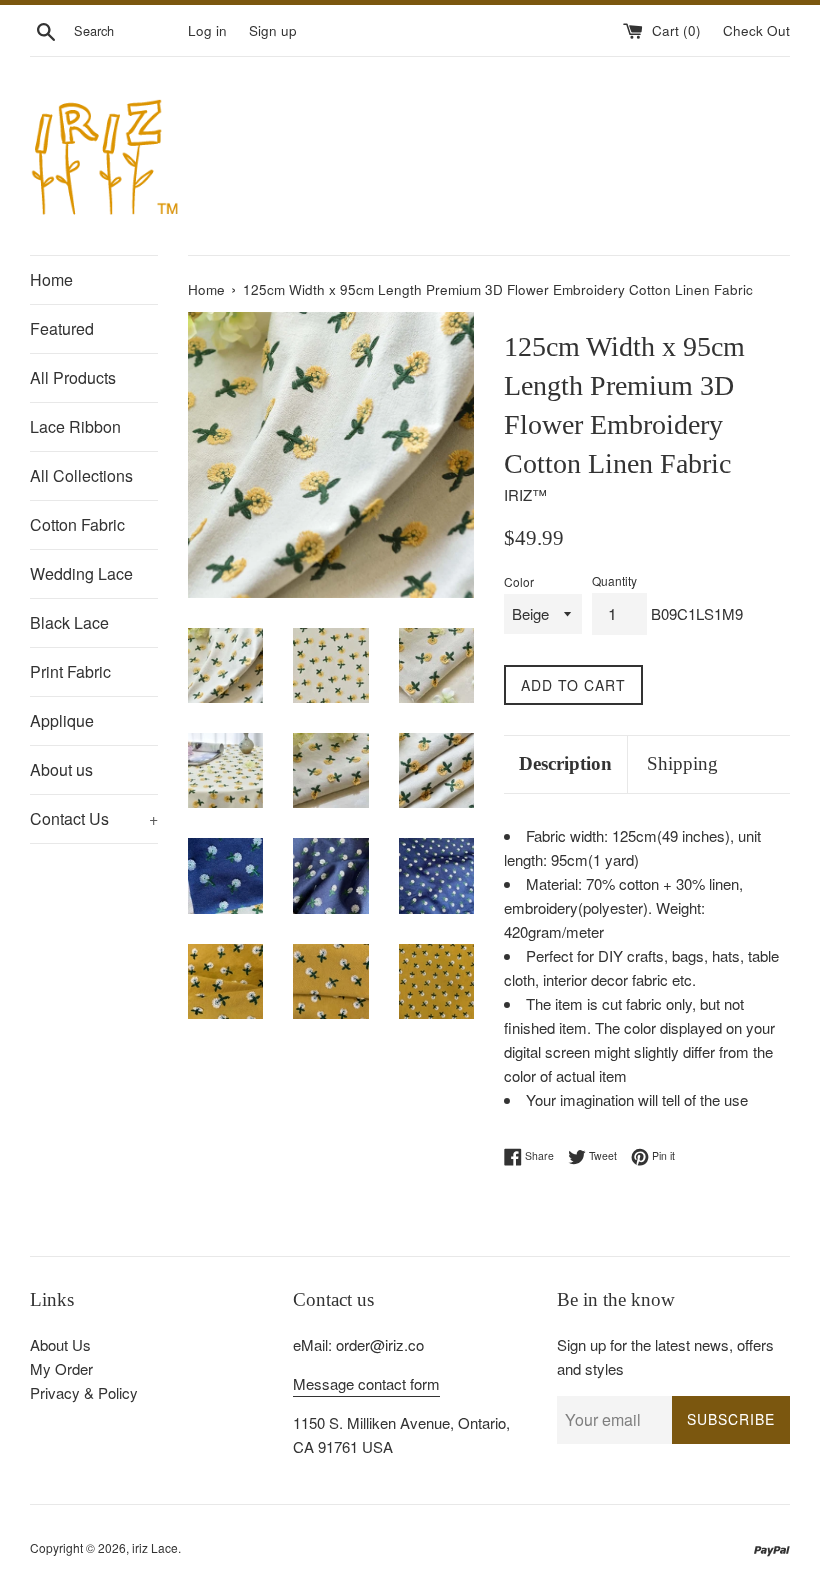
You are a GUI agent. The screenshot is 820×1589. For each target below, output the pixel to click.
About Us (60, 1344)
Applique (62, 720)
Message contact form (366, 1383)
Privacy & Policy (84, 1392)
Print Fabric (70, 671)
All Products (73, 377)
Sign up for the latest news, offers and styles (665, 1356)
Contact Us (94, 818)
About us (61, 769)
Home (51, 279)
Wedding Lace (81, 573)
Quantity (614, 580)
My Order (61, 1368)
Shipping (682, 763)
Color (519, 581)
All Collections (81, 475)
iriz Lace (155, 1547)
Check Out (756, 30)
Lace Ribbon (75, 426)
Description (565, 763)
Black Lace (69, 622)
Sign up (273, 30)
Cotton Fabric (77, 524)
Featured (62, 328)
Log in (207, 30)
